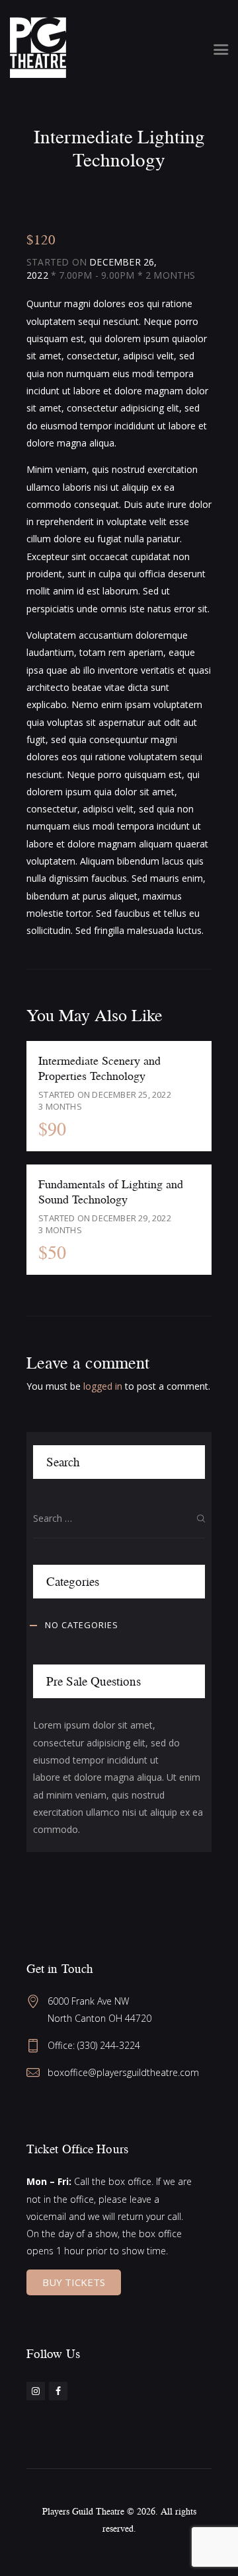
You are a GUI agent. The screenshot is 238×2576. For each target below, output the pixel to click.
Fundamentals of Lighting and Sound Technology (111, 1191)
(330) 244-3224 (109, 2045)
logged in (103, 1386)
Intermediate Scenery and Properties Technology (99, 1067)
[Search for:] (119, 1518)
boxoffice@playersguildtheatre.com (123, 2072)
